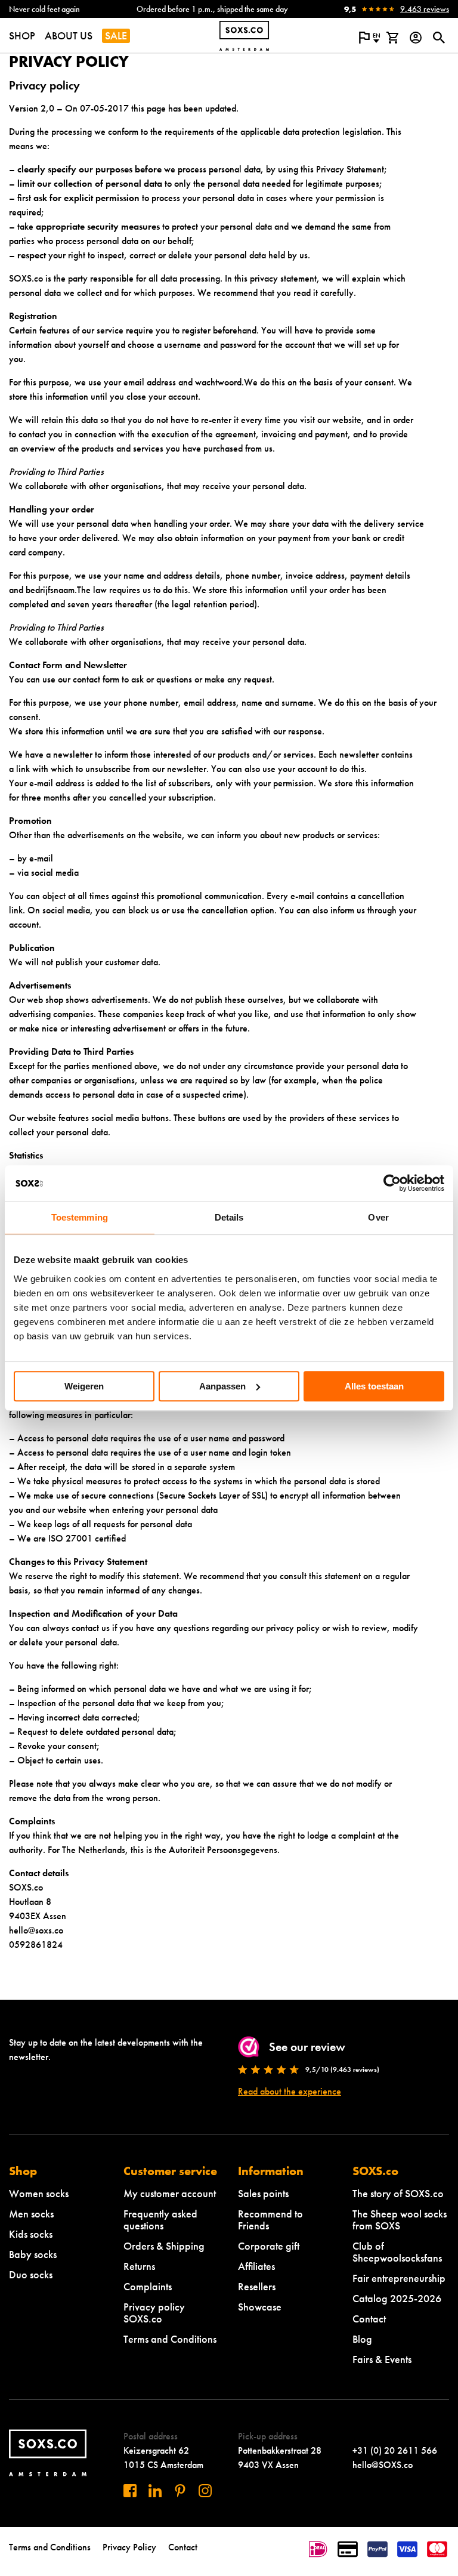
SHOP (22, 35)
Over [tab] (378, 1217)
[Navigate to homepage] (244, 36)
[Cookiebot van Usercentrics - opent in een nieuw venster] (392, 1183)
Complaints (148, 2286)
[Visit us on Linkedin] (155, 2491)
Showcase (260, 2307)
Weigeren (84, 1386)
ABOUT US (69, 35)
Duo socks (31, 2274)
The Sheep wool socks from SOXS (400, 2220)
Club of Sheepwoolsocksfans (397, 2252)
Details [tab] (229, 1217)
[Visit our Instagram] (205, 2491)
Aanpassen (222, 1386)
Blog (362, 2339)
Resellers (257, 2286)
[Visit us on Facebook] (130, 2491)
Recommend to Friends (270, 2220)
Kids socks (31, 2234)
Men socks (31, 2214)
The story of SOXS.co (398, 2193)
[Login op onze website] (415, 38)
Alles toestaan (374, 1386)
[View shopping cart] (392, 38)
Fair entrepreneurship (399, 2278)
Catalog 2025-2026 (397, 2298)
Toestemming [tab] (80, 1217)
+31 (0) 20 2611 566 (395, 2450)
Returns (139, 2266)
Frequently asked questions (160, 2220)
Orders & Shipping (164, 2246)
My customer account (170, 2193)
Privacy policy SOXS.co (154, 2313)
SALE (116, 35)
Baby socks (33, 2254)
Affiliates (256, 2266)
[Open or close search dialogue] (439, 38)
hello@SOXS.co (383, 2465)
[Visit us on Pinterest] (180, 2491)
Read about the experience (290, 2091)
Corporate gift (269, 2246)
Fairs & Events (382, 2359)
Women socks (39, 2193)
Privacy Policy (129, 2547)
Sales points (263, 2193)
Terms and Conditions (170, 2339)
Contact (369, 2319)
